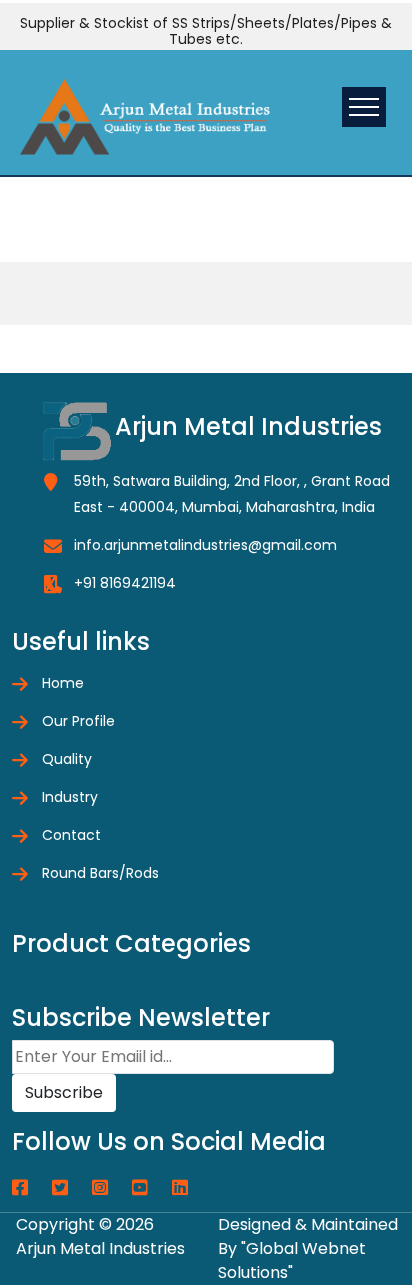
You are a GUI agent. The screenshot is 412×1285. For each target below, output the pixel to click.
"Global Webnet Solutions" (292, 1260)
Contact (71, 835)
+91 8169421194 (125, 583)
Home (63, 683)
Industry (70, 797)
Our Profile (78, 721)
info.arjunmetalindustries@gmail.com (205, 545)
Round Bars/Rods (100, 873)
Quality (67, 759)
